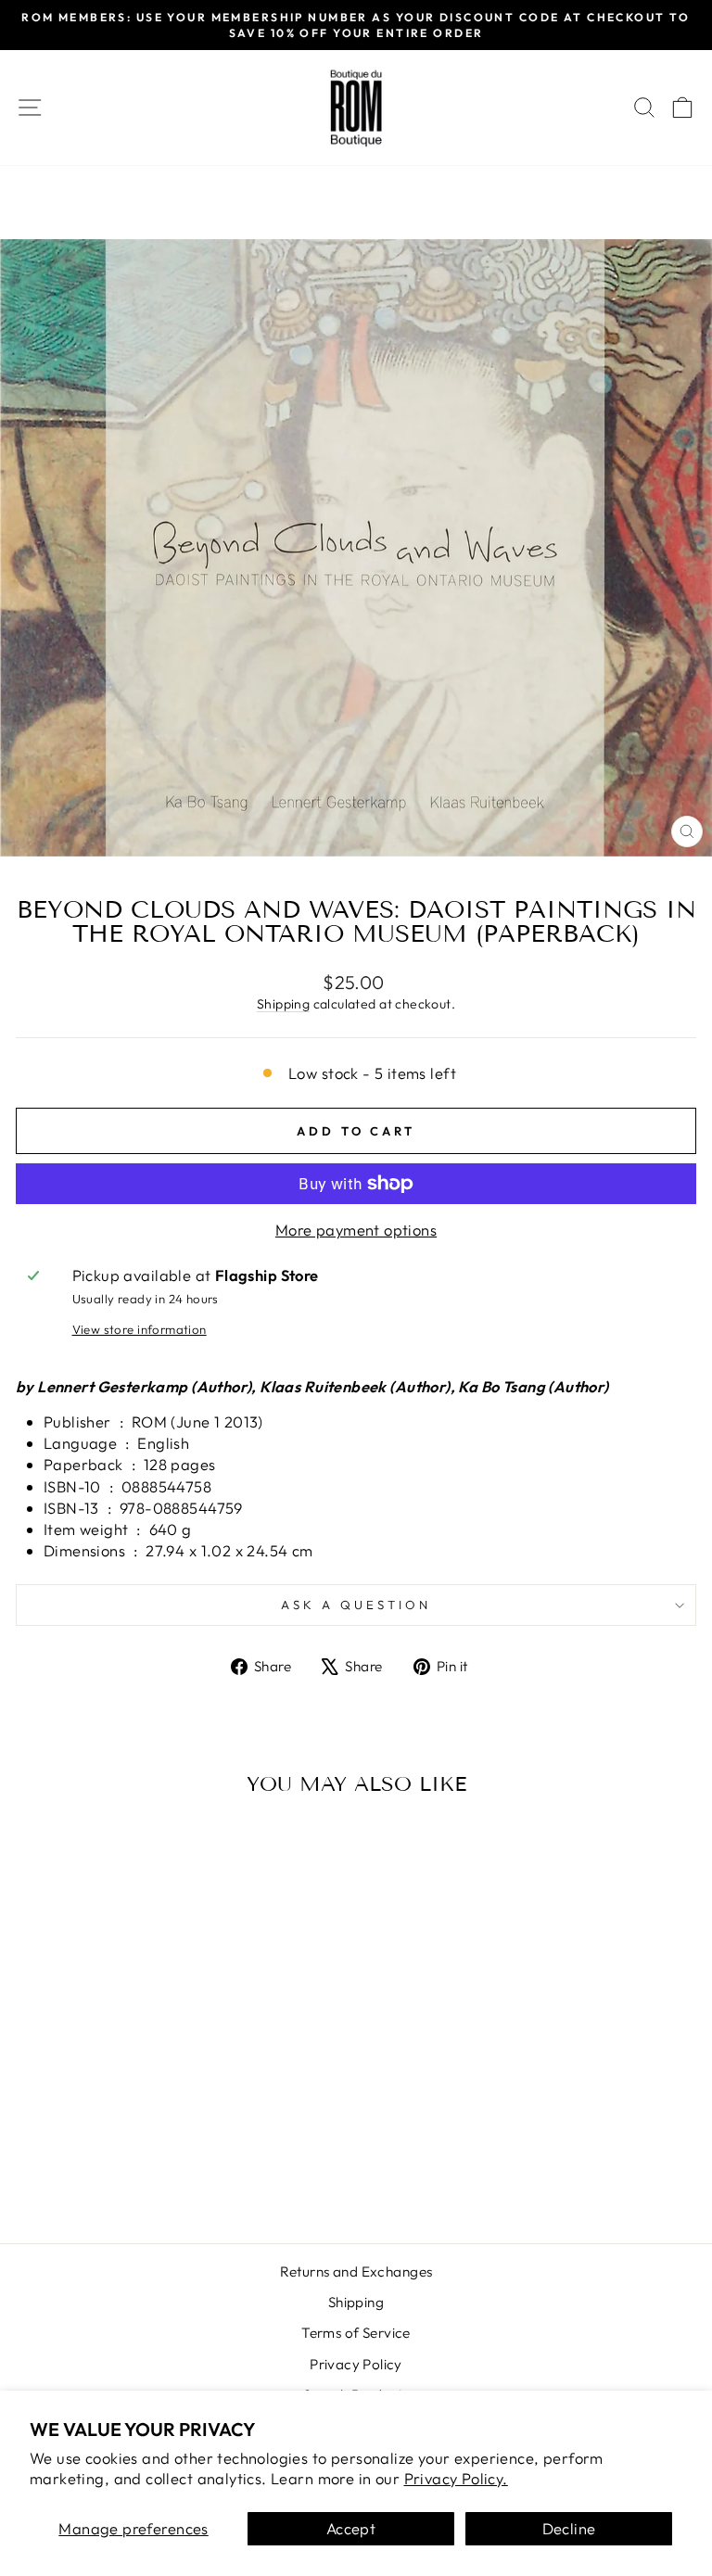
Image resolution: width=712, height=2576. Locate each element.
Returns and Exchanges (356, 2271)
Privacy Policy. (456, 2478)
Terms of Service (356, 2333)
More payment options (356, 1230)
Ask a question (356, 1605)
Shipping (283, 1004)
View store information (140, 1329)
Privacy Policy (356, 2364)
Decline (569, 2528)
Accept (351, 2528)
